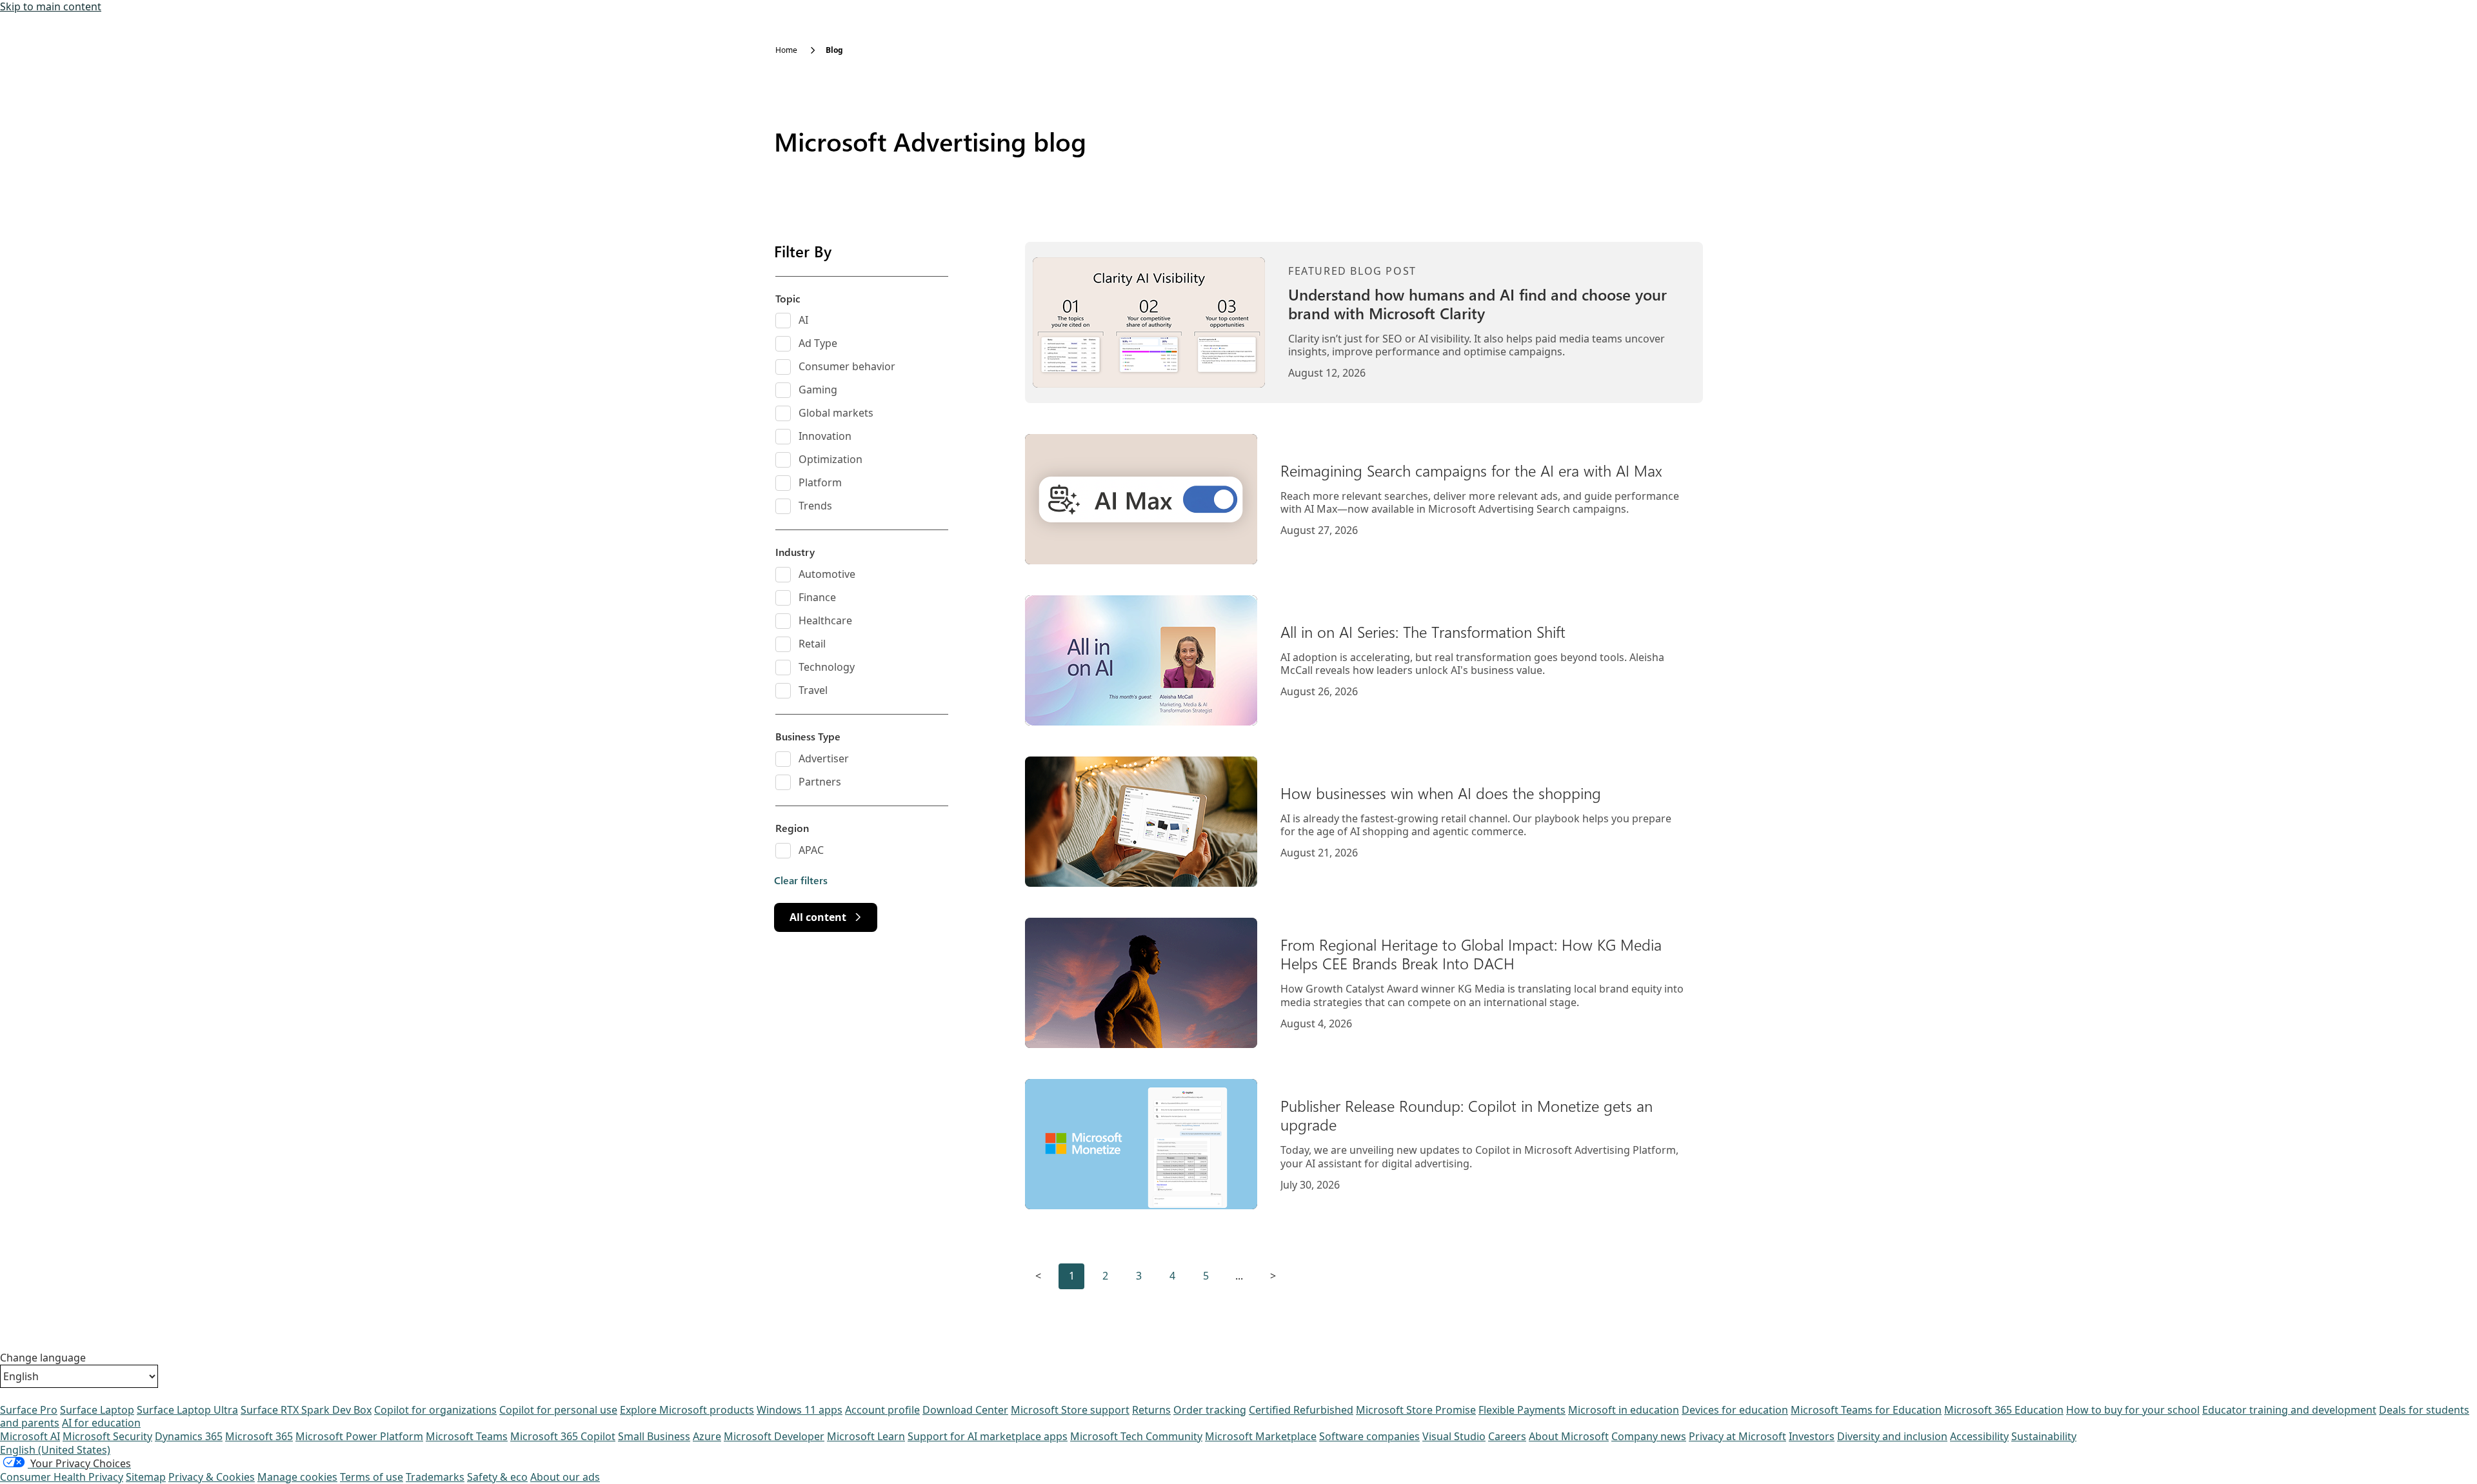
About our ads (565, 1477)
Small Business (654, 1436)
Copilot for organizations (435, 1410)
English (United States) (55, 1450)
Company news (1649, 1436)
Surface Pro (29, 1410)
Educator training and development (2289, 1410)
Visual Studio (1454, 1436)
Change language (43, 1358)
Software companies (1369, 1436)
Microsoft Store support (1070, 1410)
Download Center (965, 1410)
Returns (1151, 1410)
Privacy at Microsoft (1737, 1436)
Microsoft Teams (467, 1436)
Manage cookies (297, 1477)
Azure (707, 1436)
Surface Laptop (97, 1410)
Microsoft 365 (259, 1436)
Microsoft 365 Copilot (563, 1436)
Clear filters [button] (801, 880)
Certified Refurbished (1301, 1410)
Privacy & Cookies (212, 1477)
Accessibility (1979, 1436)
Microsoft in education (1624, 1410)
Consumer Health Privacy (62, 1477)
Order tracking (1210, 1410)
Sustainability (2044, 1436)
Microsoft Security (107, 1436)
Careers (1507, 1436)
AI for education (101, 1423)
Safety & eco (497, 1477)
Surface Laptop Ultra (187, 1410)
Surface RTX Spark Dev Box (306, 1410)
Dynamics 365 (189, 1436)
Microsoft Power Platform (359, 1436)
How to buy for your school (2133, 1410)
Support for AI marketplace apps (988, 1436)
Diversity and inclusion (1892, 1436)
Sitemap (146, 1477)
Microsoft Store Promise (1416, 1410)
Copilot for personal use (558, 1410)
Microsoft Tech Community (1136, 1436)
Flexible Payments (1522, 1410)
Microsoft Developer (774, 1436)
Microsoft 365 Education (2004, 1410)
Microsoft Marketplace (1261, 1436)
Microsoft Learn (866, 1436)
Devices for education (1735, 1410)
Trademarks (435, 1477)
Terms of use (372, 1477)
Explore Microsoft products (687, 1410)
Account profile (882, 1410)
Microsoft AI (30, 1436)
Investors (1812, 1436)
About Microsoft (1569, 1436)
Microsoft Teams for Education (1866, 1410)
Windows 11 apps (800, 1410)
